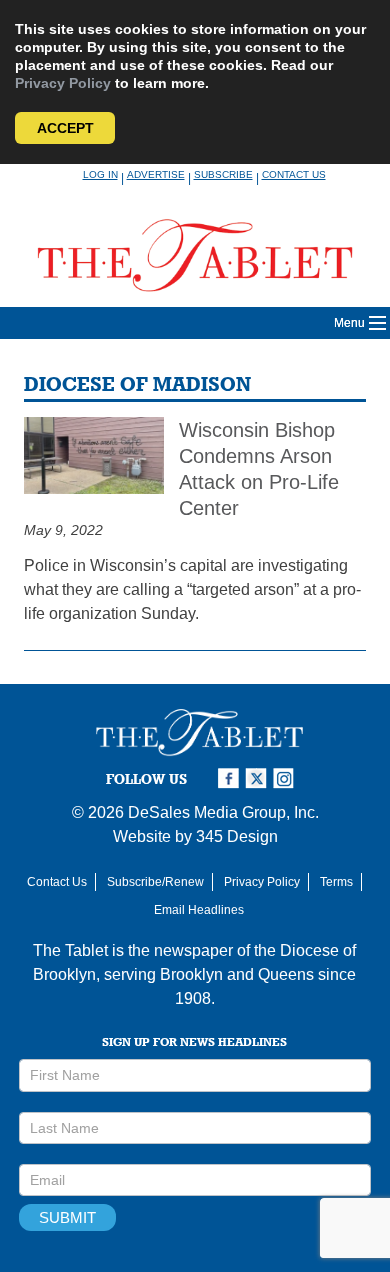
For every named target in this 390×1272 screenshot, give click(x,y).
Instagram (287, 778)
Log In (100, 174)
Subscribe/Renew (155, 882)
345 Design (237, 836)
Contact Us (294, 174)
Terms (336, 882)
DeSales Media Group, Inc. (223, 812)
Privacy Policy (63, 83)
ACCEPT (65, 128)
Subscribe (223, 174)
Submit (67, 1217)
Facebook (231, 778)
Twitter (259, 778)
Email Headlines (199, 910)
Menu (349, 323)
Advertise (156, 174)
